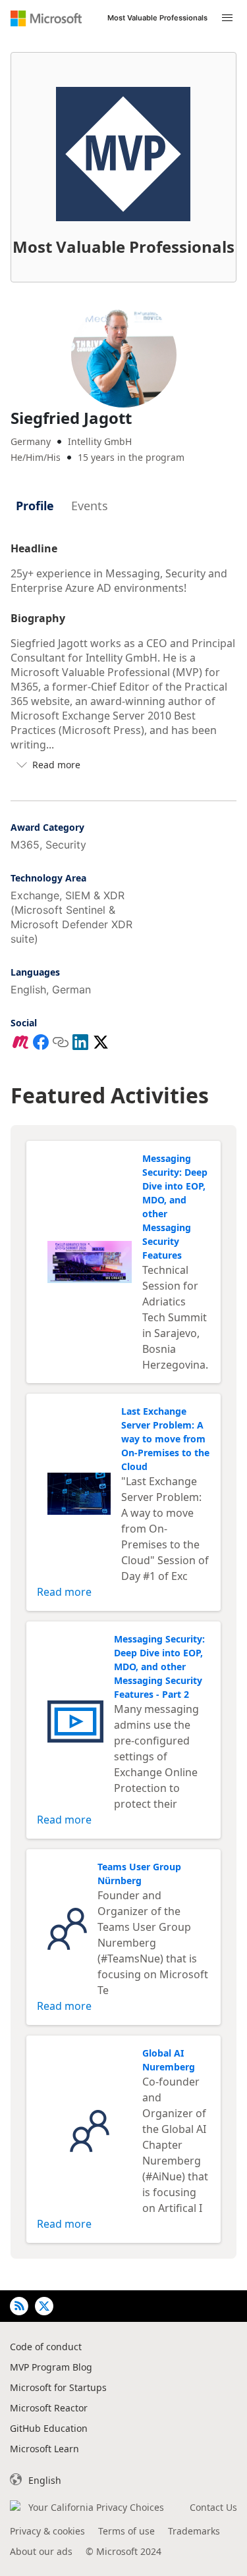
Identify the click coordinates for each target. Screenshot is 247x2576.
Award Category (47, 827)
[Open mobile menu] (227, 18)
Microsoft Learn (44, 2449)
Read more (64, 1592)
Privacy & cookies (47, 2531)
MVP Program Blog (51, 2367)
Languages (35, 972)
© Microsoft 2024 (123, 2551)
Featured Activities (110, 1095)
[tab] (35, 506)
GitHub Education (49, 2428)
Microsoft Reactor (49, 2408)
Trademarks (194, 2531)
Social (24, 1023)
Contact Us (213, 2507)
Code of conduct (46, 2347)
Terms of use (126, 2531)
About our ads (41, 2551)
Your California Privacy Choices (96, 2507)
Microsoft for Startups (58, 2387)
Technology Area (48, 878)
